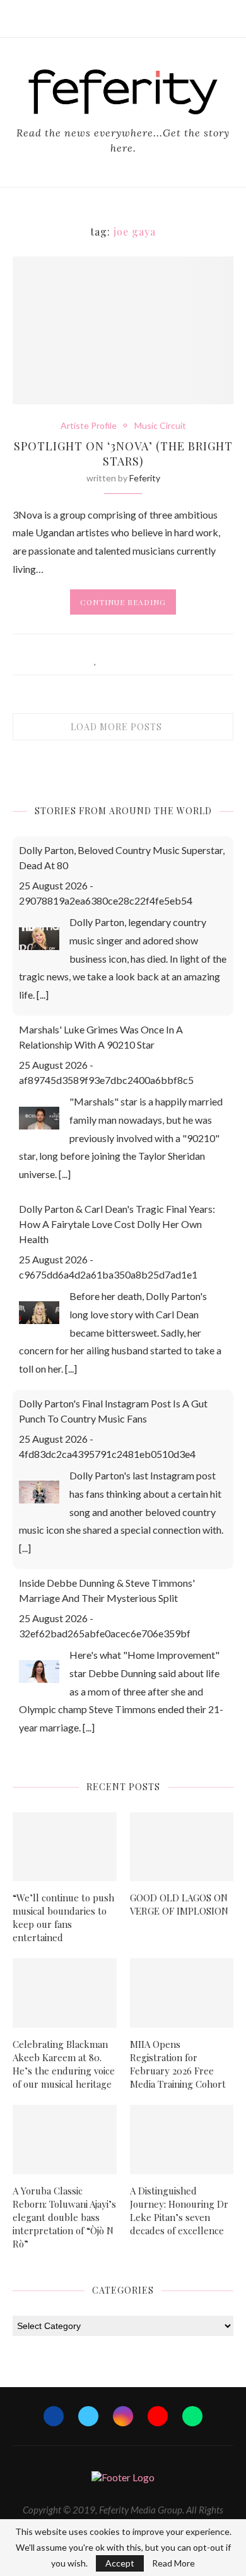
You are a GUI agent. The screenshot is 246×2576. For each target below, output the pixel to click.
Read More (173, 2563)
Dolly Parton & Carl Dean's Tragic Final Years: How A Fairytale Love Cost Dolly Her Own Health (117, 1224)
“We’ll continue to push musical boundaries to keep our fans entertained (63, 1917)
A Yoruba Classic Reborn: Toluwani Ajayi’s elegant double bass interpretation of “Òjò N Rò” (64, 2217)
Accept (120, 2563)
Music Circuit (160, 426)
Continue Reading (123, 602)
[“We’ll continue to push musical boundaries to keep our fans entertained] (65, 1847)
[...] (43, 995)
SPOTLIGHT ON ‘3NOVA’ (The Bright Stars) (123, 454)
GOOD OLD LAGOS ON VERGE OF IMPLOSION (179, 1904)
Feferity (145, 478)
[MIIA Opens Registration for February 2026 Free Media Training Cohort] (182, 1993)
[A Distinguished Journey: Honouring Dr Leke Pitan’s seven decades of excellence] (182, 2140)
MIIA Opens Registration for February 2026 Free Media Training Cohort (178, 2064)
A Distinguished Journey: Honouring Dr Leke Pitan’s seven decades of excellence (179, 2211)
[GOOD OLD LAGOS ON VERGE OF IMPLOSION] (182, 1847)
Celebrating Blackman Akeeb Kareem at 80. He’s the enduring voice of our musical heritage (64, 2064)
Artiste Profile (89, 426)
